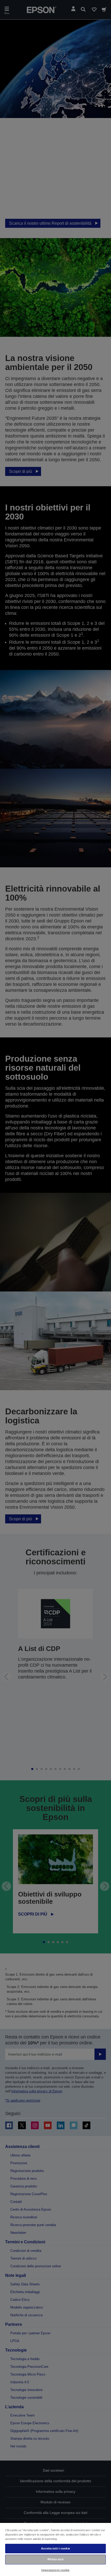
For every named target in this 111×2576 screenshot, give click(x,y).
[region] (55, 2549)
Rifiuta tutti (55, 2559)
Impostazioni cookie (55, 2570)
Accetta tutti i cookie (55, 2548)
